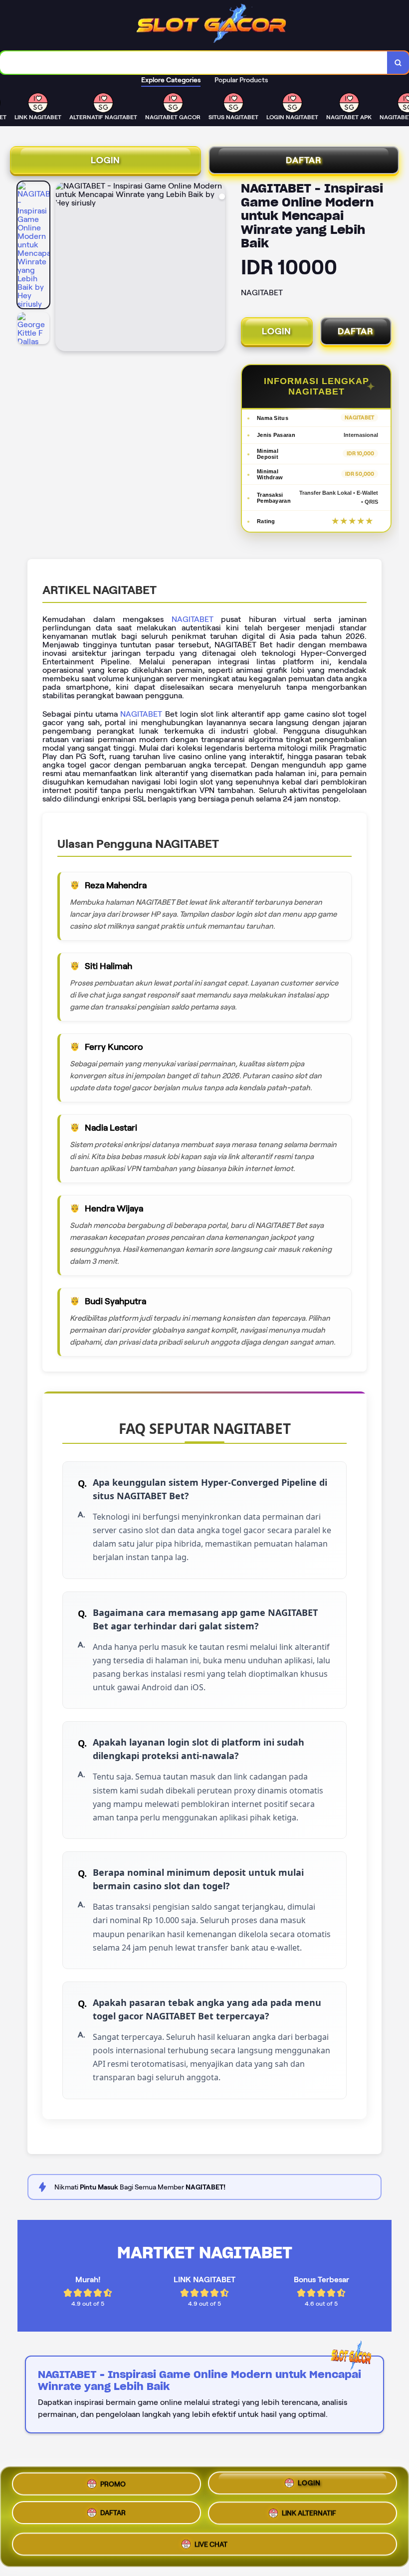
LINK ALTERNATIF (309, 2516)
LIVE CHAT (211, 2545)
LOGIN (105, 160)
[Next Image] (217, 268)
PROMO (113, 2486)
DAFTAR (304, 160)
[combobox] (194, 63)
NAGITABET (193, 619)
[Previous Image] (63, 268)
